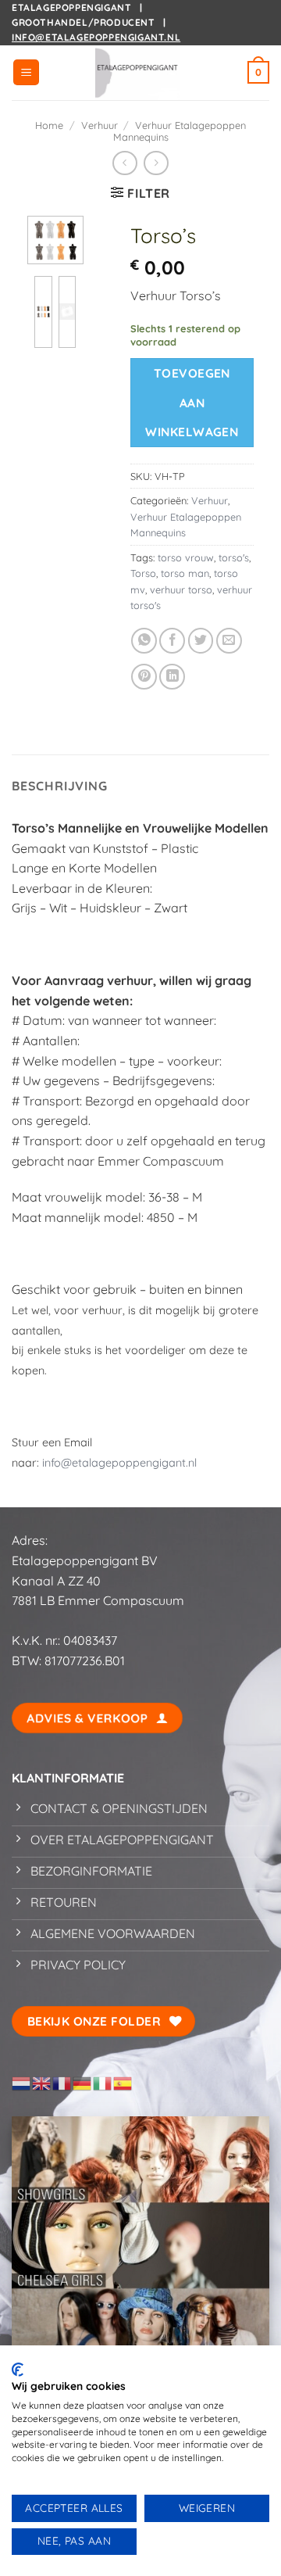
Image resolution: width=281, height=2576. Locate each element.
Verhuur (100, 125)
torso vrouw (186, 557)
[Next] (62, 251)
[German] (83, 2082)
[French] (62, 2082)
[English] (42, 2082)
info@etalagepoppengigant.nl (96, 37)
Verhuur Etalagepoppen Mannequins (180, 131)
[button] (26, 72)
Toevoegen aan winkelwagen (192, 402)
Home (49, 125)
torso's (234, 557)
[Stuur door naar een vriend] (229, 641)
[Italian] (103, 2082)
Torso (143, 573)
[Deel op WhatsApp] (144, 641)
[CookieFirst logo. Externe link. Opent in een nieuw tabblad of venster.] (18, 2370)
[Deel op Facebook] (172, 641)
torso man (185, 573)
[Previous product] (156, 163)
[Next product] (124, 163)
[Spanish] (123, 2082)
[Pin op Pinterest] (144, 677)
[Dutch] (22, 2082)
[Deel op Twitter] (201, 641)
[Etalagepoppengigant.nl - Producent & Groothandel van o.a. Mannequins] (140, 73)
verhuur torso (181, 589)
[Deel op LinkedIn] (172, 677)
